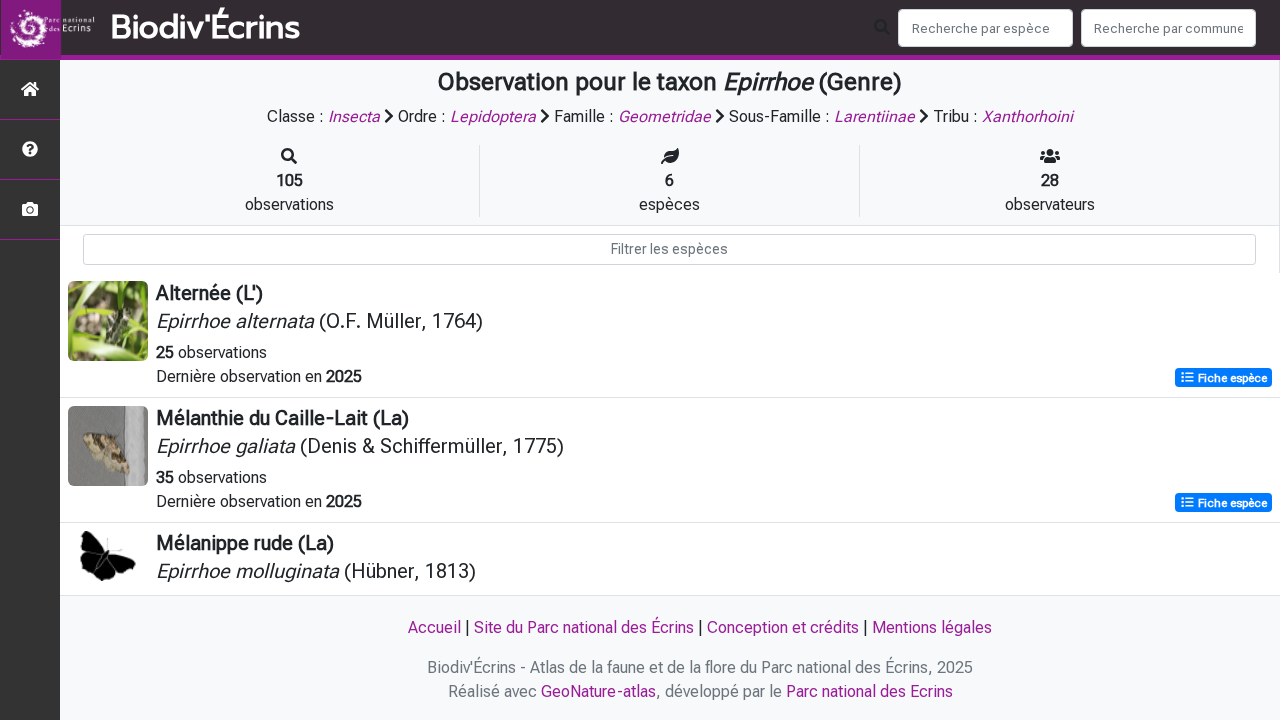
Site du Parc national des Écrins (584, 627)
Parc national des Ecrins (869, 691)
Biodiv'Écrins (205, 28)
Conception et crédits (783, 627)
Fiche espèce (1231, 378)
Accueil (434, 627)
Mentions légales (932, 627)
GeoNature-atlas (598, 691)
